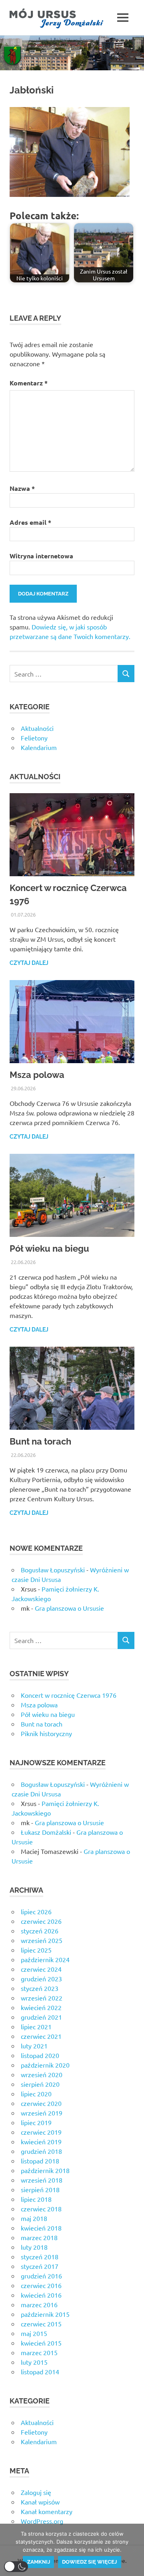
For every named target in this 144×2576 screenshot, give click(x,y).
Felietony (34, 738)
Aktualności (37, 728)
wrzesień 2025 (42, 1940)
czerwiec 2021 (41, 2036)
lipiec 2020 (36, 2094)
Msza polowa (37, 1075)
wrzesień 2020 (42, 2074)
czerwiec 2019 (41, 2132)
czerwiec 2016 (41, 2285)
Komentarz (29, 383)
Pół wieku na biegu (49, 1248)
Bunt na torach (40, 1441)
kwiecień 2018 (41, 2228)
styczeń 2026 (40, 1931)
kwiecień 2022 (41, 2007)
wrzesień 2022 (42, 1998)
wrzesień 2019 (42, 2113)
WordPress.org (42, 2521)
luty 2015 (34, 2362)
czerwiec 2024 (41, 1969)
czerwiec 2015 (41, 2324)
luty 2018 (34, 2247)
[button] (16, 2567)
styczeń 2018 (40, 2256)
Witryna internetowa (41, 556)
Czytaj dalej (29, 963)
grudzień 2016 (41, 2276)
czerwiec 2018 (41, 2209)
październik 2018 (45, 2170)
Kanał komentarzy (47, 2511)
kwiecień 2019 (41, 2141)
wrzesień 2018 (42, 2180)
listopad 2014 (40, 2372)
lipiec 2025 (36, 1950)
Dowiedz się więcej (89, 2562)
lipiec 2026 (36, 1911)
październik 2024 (45, 1959)
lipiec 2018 (36, 2199)
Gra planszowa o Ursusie (69, 1608)
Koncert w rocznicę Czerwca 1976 (69, 1695)
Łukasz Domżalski (46, 1832)
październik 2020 (45, 2065)
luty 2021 (34, 2046)
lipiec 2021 (36, 2026)
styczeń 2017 (40, 2266)
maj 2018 (34, 2218)
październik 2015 (45, 2314)
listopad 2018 (40, 2161)
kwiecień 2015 (41, 2343)
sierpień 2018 (40, 2189)
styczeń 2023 (40, 1988)
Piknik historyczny (46, 1733)
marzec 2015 (39, 2352)
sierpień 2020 (40, 2084)
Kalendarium (39, 747)
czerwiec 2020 (41, 2103)
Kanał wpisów (40, 2502)
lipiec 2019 (36, 2122)
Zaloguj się (36, 2492)
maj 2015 (34, 2333)
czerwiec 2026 (41, 1921)
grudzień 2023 (41, 1979)
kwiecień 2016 (41, 2295)
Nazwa (22, 488)
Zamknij (39, 2562)
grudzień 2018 (41, 2151)
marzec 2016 (39, 2304)
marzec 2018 (39, 2237)
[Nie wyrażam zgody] (134, 2550)
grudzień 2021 (41, 2017)
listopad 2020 (40, 2055)
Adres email (30, 522)
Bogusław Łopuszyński (53, 1570)
